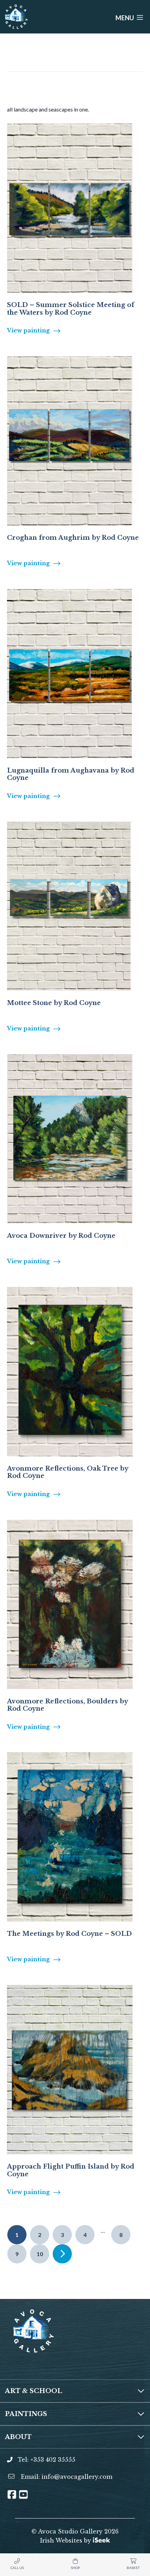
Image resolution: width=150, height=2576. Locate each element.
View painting (28, 330)
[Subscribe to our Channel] (23, 2497)
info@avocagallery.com (77, 2477)
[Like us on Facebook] (12, 2497)
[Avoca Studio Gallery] (16, 17)
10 (40, 2254)
